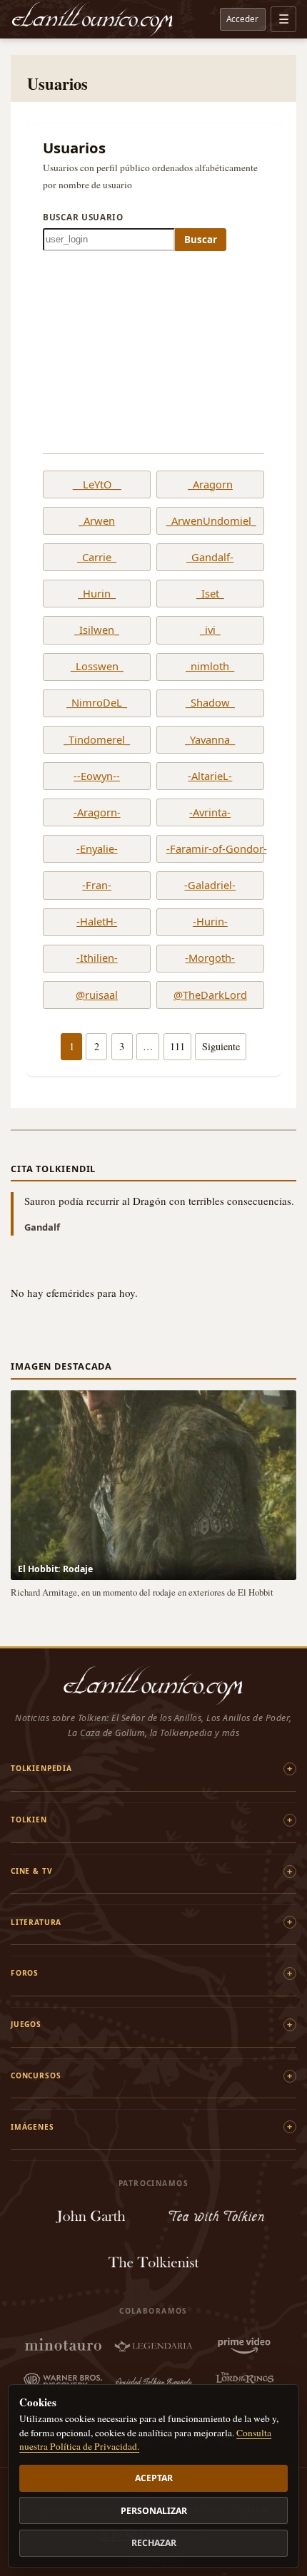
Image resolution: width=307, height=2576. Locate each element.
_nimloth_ (210, 667)
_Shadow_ (210, 703)
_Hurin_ (97, 594)
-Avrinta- (210, 813)
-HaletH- (97, 922)
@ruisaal (97, 995)
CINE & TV (31, 1871)
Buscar (201, 240)
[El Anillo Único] (93, 19)
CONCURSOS (36, 2075)
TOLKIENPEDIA (41, 1768)
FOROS (25, 1973)
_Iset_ (210, 594)
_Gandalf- (210, 558)
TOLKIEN (29, 1820)
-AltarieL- (210, 776)
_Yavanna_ (210, 740)
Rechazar (154, 2543)
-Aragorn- (97, 813)
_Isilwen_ (97, 630)
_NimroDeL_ (97, 703)
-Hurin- (210, 922)
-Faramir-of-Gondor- (211, 849)
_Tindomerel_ (97, 740)
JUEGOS (26, 2024)
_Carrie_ (97, 558)
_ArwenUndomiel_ (211, 521)
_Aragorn (210, 485)
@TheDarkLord (210, 995)
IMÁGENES (32, 2127)
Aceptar (154, 2478)
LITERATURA (36, 1922)
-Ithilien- (97, 958)
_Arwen (97, 521)
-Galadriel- (210, 886)
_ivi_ (210, 630)
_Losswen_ (97, 667)
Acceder (242, 19)
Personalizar (154, 2511)
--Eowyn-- (97, 776)
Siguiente (221, 1046)
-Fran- (97, 886)
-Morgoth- (210, 958)
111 (177, 1046)
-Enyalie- (97, 849)
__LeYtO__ (97, 485)
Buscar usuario (83, 217)
